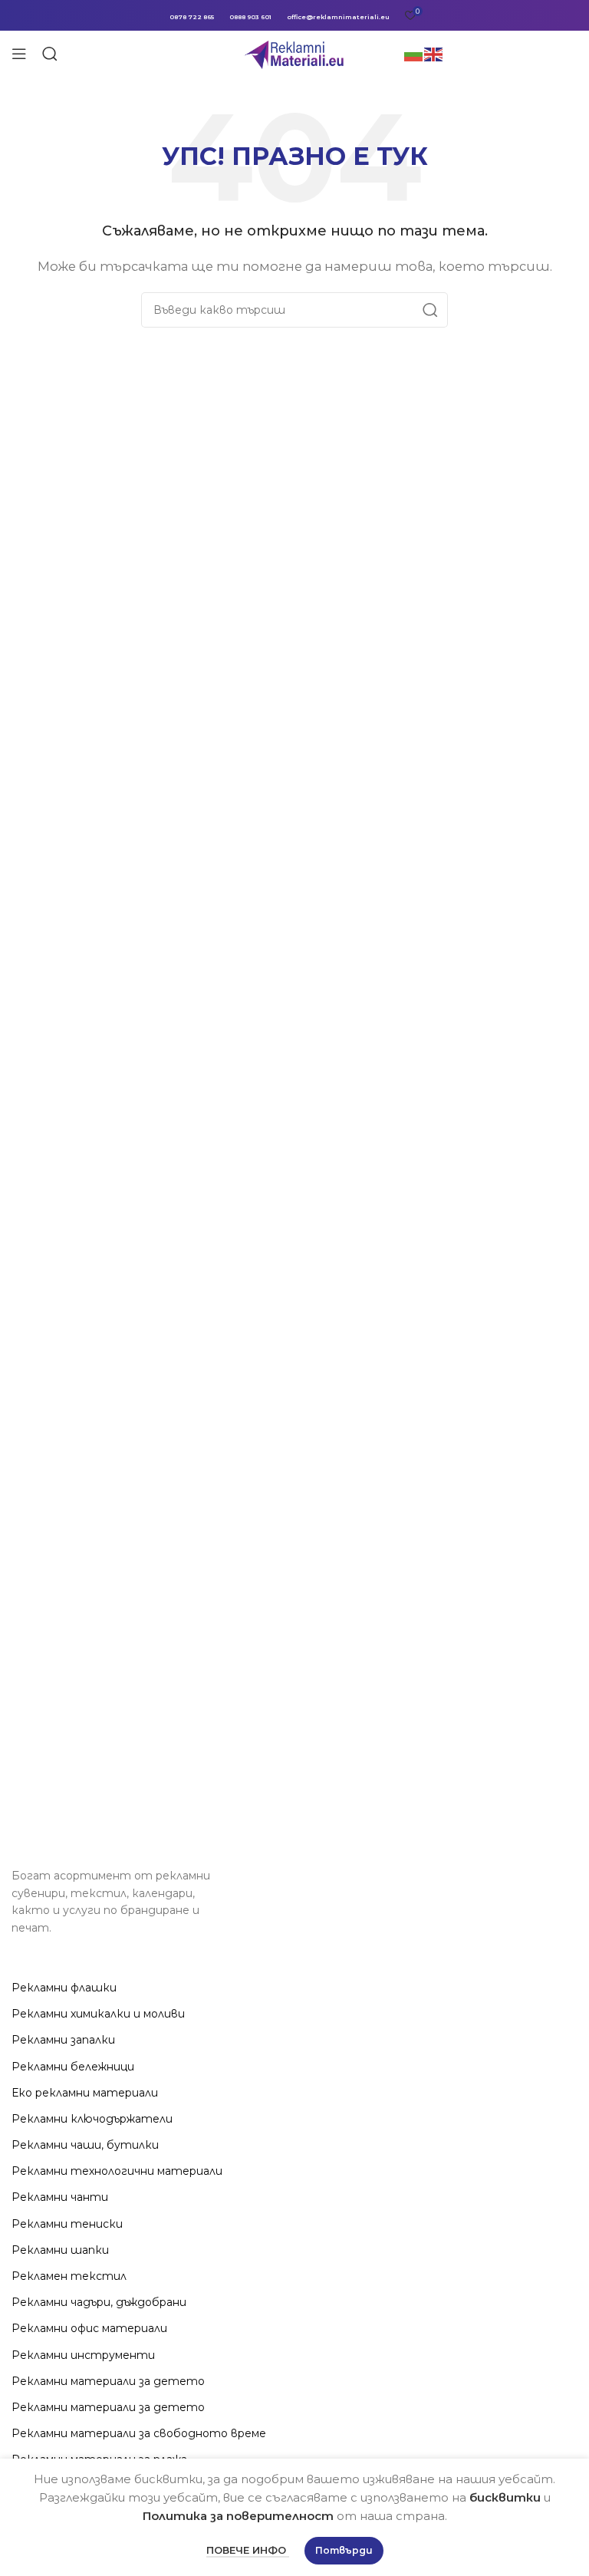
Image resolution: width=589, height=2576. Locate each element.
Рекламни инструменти (83, 2355)
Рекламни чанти (60, 2197)
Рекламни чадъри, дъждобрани (99, 2302)
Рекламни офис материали (89, 2328)
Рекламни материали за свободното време (139, 2433)
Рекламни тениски (67, 2224)
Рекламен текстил (69, 2276)
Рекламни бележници (73, 2067)
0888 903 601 (250, 17)
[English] (434, 53)
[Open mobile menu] (19, 54)
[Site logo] (295, 53)
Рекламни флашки (64, 1988)
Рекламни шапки (60, 2250)
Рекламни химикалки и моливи (98, 2014)
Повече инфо (248, 2550)
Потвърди (344, 2550)
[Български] (414, 53)
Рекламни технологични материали (117, 2171)
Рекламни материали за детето (108, 2381)
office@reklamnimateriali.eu (338, 17)
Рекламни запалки (63, 2040)
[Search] (50, 54)
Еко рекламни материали (85, 2093)
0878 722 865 (192, 17)
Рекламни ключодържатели (92, 2119)
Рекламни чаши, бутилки (85, 2145)
